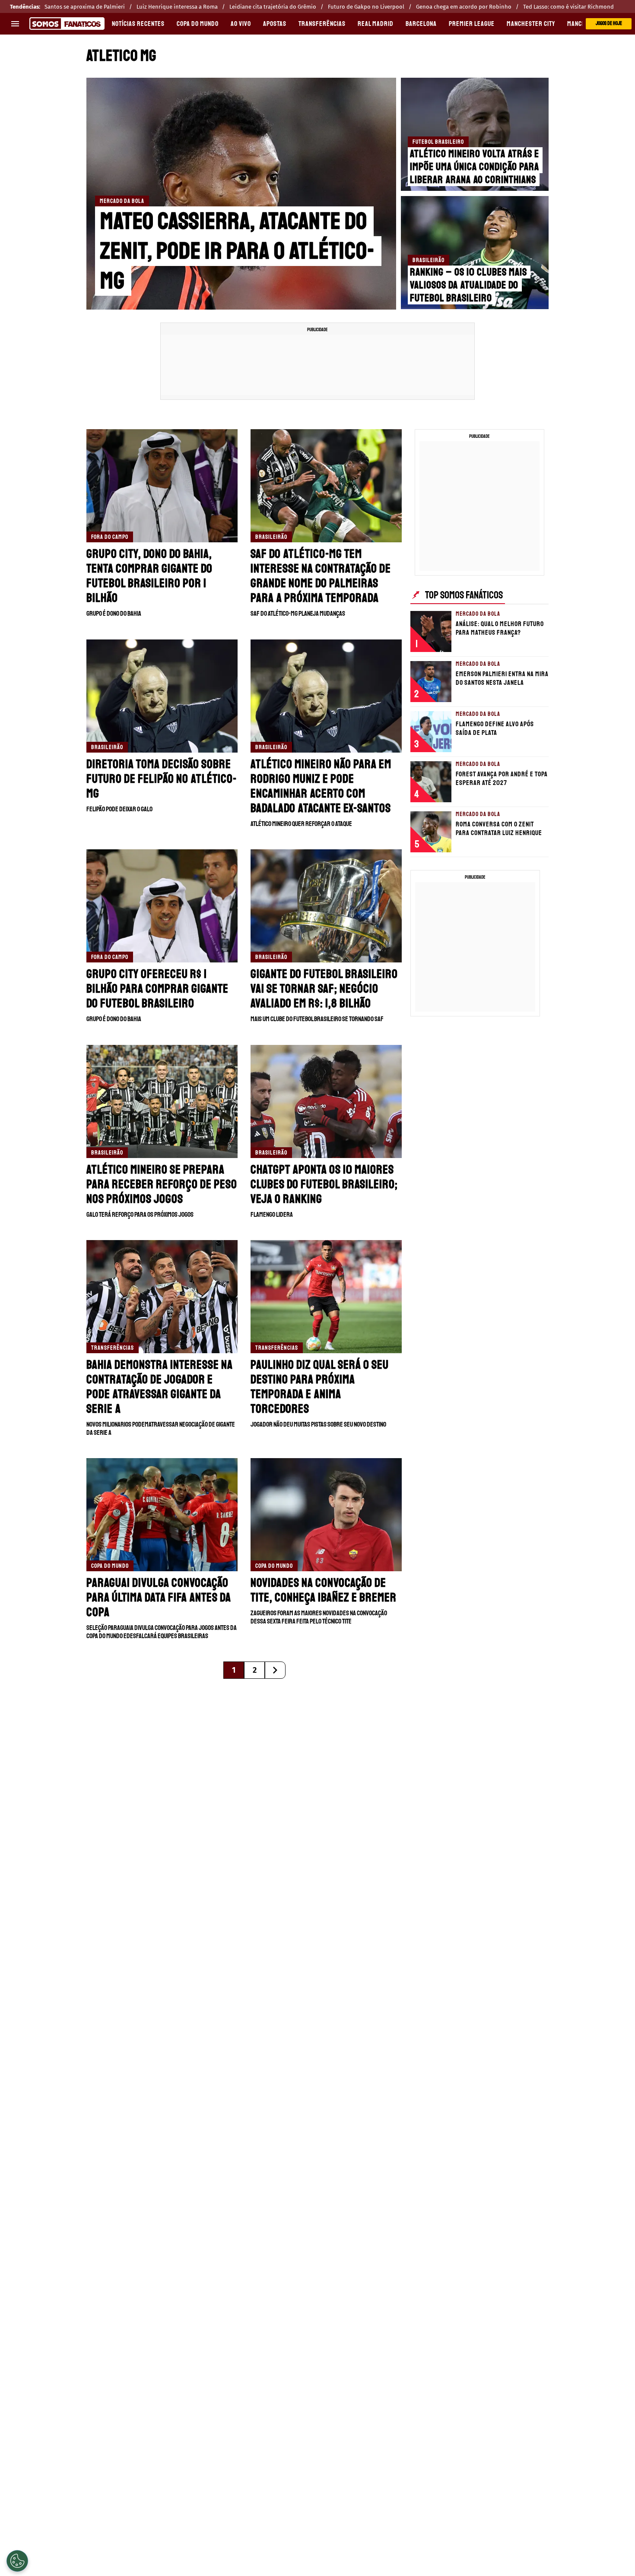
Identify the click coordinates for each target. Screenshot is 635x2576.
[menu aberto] (15, 24)
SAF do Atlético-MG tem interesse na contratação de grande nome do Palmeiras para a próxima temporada (321, 576)
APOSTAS (275, 24)
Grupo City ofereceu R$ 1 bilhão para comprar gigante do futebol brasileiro (157, 989)
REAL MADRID (376, 24)
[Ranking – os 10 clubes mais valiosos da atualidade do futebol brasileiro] (475, 253)
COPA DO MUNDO (198, 24)
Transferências (322, 24)
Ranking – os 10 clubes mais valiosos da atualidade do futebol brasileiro (468, 285)
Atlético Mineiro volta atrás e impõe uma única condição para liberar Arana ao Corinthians (475, 167)
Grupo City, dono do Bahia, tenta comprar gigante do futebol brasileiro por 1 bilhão (149, 576)
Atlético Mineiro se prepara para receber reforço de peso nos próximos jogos (162, 1184)
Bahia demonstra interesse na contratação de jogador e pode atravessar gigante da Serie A (160, 1387)
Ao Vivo (241, 24)
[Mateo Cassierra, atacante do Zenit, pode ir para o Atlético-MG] (241, 194)
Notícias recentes (138, 24)
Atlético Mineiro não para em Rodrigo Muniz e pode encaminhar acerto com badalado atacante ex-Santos (321, 786)
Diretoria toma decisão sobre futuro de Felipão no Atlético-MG (162, 779)
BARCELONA (421, 24)
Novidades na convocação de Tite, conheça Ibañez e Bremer (324, 1590)
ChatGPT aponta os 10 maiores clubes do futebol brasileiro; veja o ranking (324, 1184)
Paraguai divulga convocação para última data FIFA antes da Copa (159, 1597)
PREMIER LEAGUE (472, 24)
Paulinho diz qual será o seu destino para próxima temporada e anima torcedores (320, 1387)
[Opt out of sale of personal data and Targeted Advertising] (17, 2561)
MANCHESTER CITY (531, 24)
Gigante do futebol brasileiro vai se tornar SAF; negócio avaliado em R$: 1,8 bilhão (324, 989)
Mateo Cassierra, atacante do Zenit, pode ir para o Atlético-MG (238, 251)
